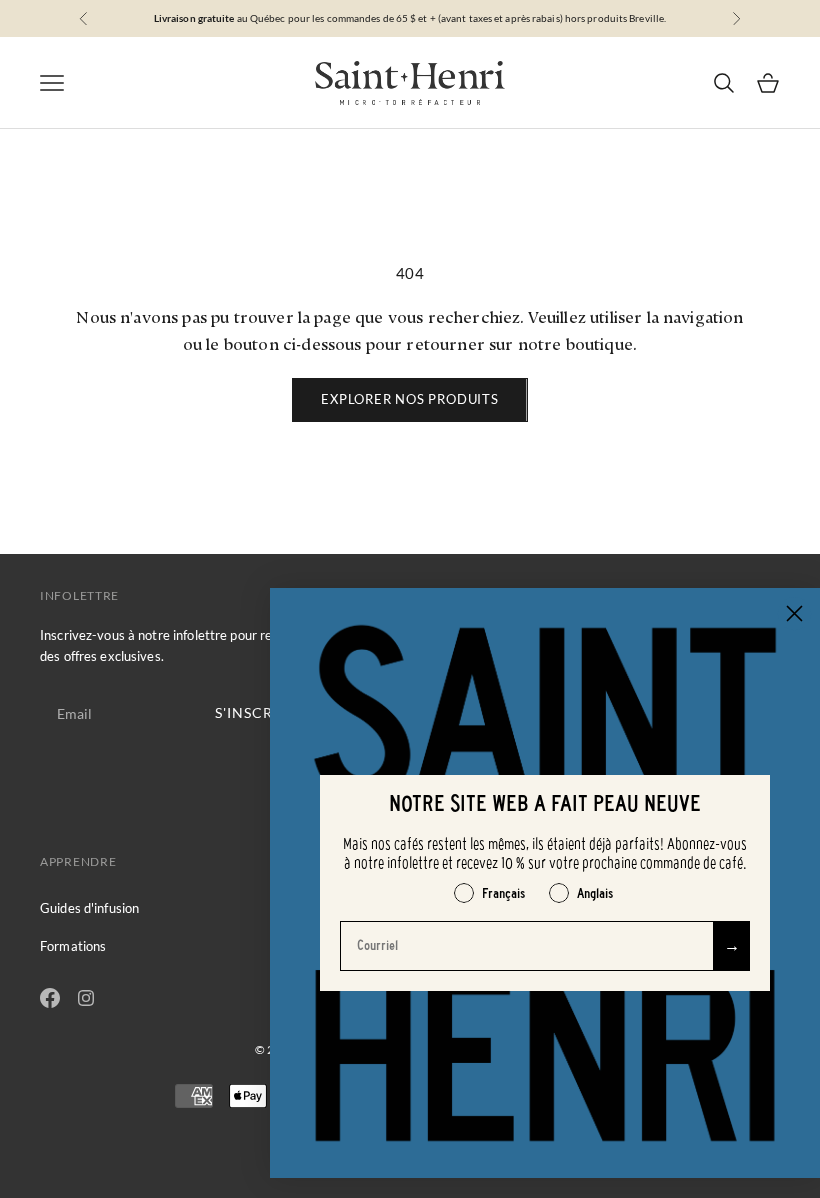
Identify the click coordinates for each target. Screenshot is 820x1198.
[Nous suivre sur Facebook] (50, 998)
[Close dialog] (794, 613)
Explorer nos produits (409, 399)
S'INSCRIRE (256, 712)
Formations (73, 946)
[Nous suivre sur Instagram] (86, 998)
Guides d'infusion (89, 908)
